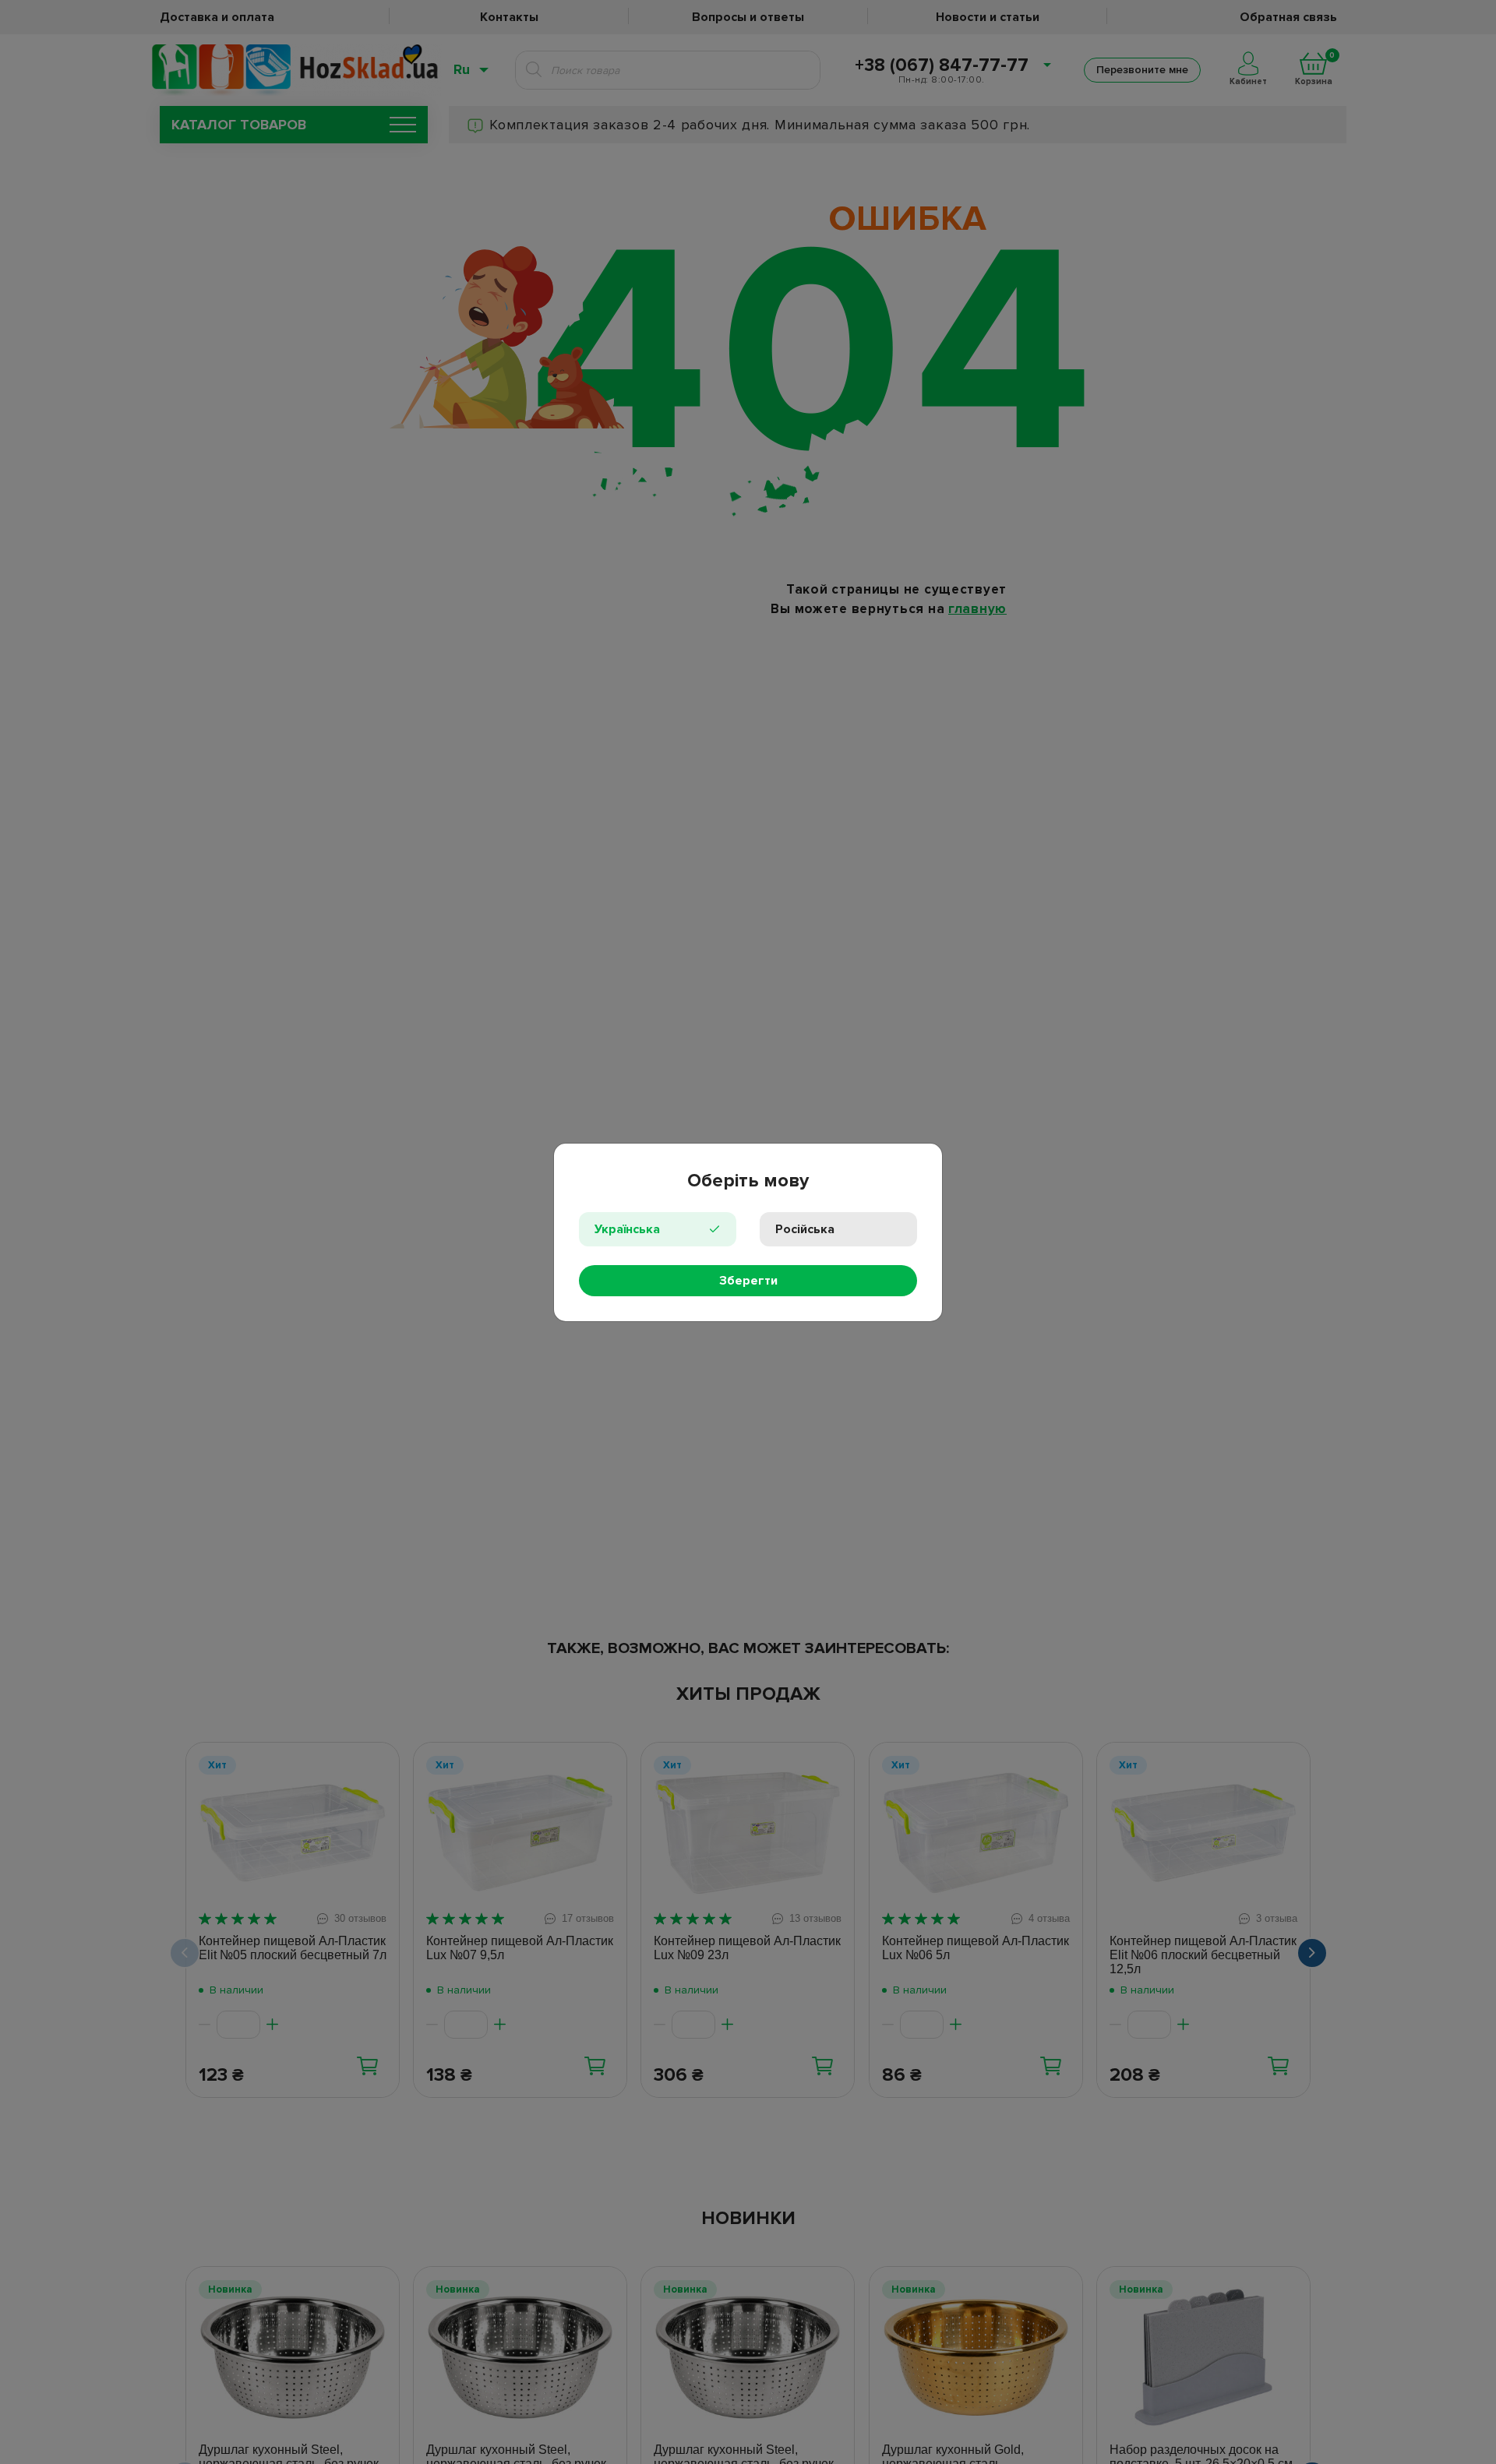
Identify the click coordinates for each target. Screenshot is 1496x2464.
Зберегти (748, 1281)
